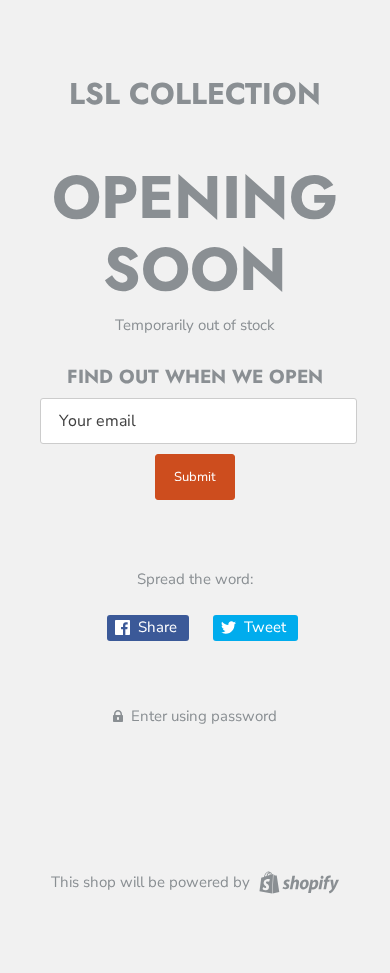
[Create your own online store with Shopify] (296, 881)
